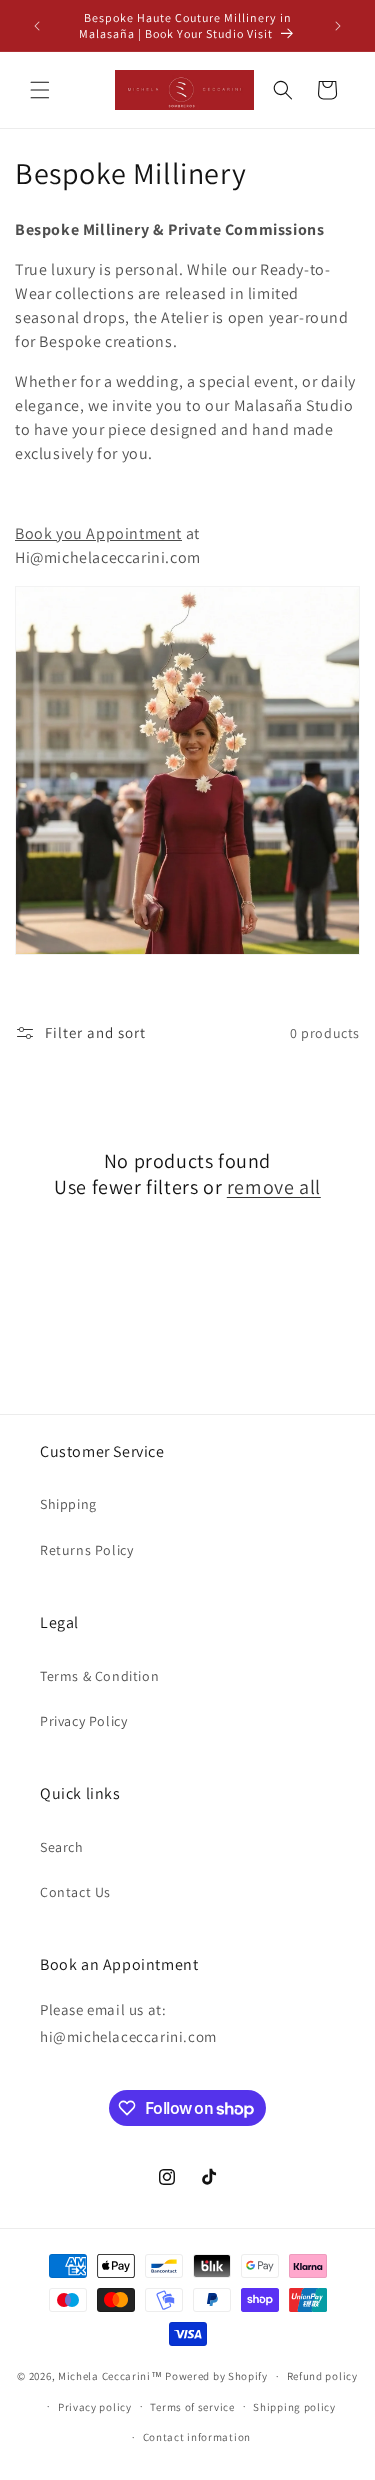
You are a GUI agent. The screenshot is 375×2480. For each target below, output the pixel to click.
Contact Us (75, 1892)
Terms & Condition (99, 1676)
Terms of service (192, 2407)
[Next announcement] (338, 26)
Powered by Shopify (216, 2376)
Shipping (68, 1504)
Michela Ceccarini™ (110, 2376)
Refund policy (322, 2376)
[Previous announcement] (37, 26)
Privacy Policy (83, 1721)
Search (62, 1847)
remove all (274, 1187)
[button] (40, 90)
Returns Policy (86, 1550)
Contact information (197, 2437)
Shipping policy (294, 2407)
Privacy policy (95, 2407)
